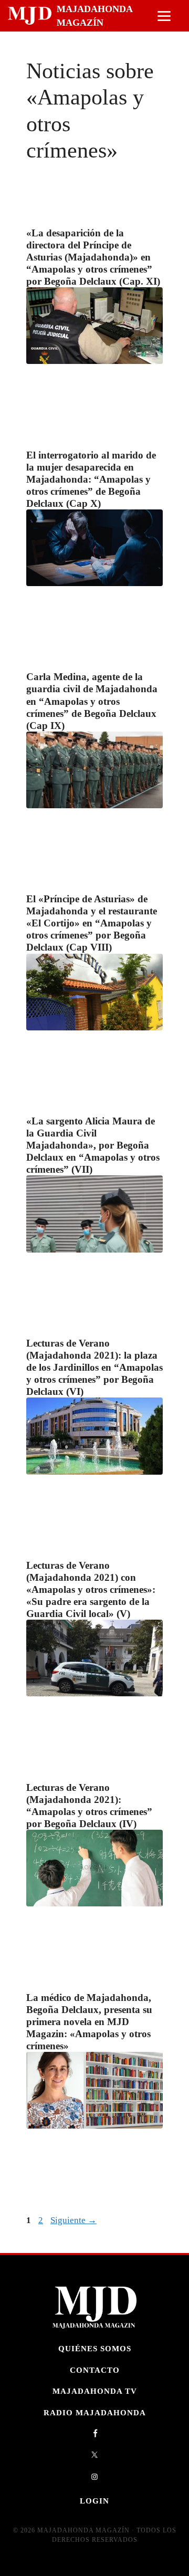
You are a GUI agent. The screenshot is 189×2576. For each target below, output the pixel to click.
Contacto (95, 2370)
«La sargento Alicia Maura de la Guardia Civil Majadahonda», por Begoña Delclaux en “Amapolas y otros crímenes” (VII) (93, 1145)
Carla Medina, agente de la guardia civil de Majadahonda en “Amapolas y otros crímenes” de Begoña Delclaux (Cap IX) (92, 701)
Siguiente (73, 2220)
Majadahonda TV (95, 2391)
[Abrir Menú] (164, 16)
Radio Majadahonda (95, 2412)
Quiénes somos (95, 2348)
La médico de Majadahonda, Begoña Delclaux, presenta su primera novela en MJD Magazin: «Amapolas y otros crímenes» (89, 2022)
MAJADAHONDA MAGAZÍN (94, 16)
